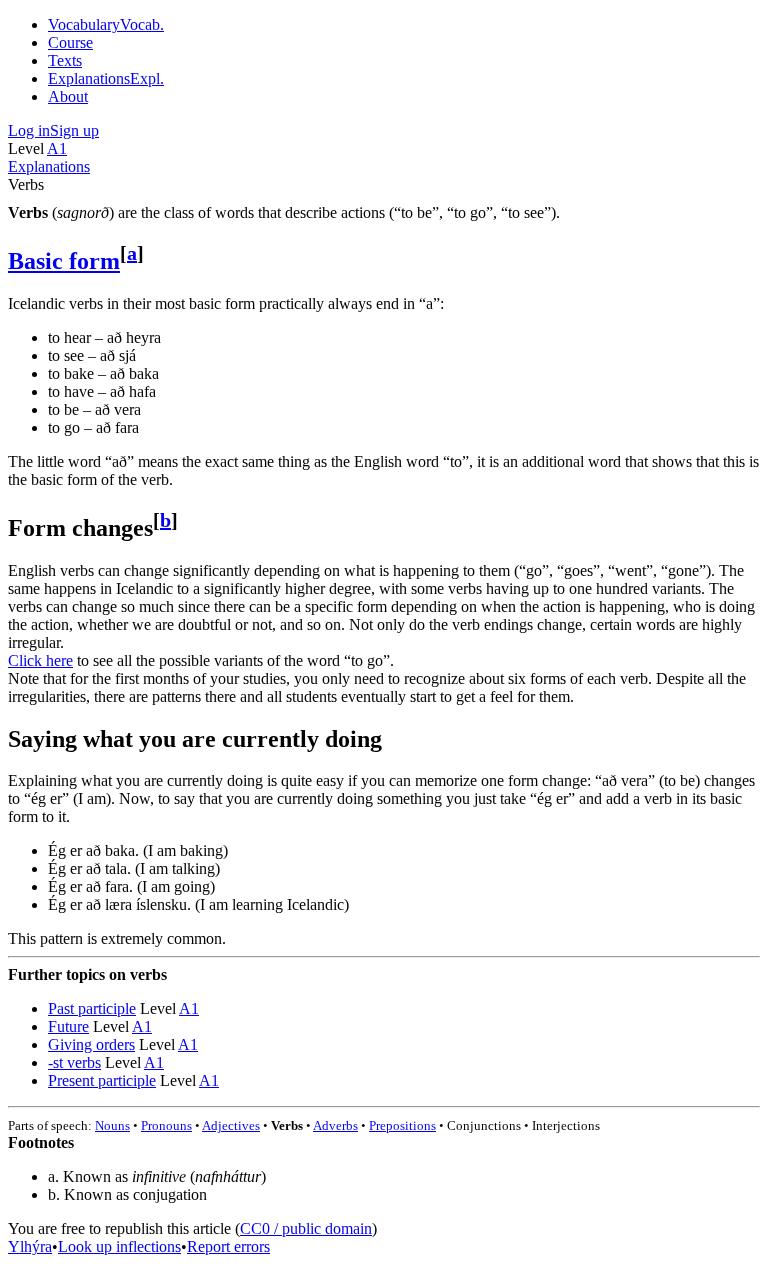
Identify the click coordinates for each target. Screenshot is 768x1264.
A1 (57, 148)
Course (70, 42)
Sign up (74, 130)
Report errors (228, 1246)
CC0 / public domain (306, 1228)
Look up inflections (119, 1246)
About (68, 96)
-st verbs (74, 1062)
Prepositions (402, 1125)
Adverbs (335, 1125)
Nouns (112, 1125)
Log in (29, 130)
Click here (40, 660)
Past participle (92, 1008)
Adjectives (231, 1125)
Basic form (64, 261)
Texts (65, 60)
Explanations (49, 166)
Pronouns (166, 1125)
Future (68, 1026)
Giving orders (91, 1044)
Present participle (102, 1080)
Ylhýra (30, 1246)
